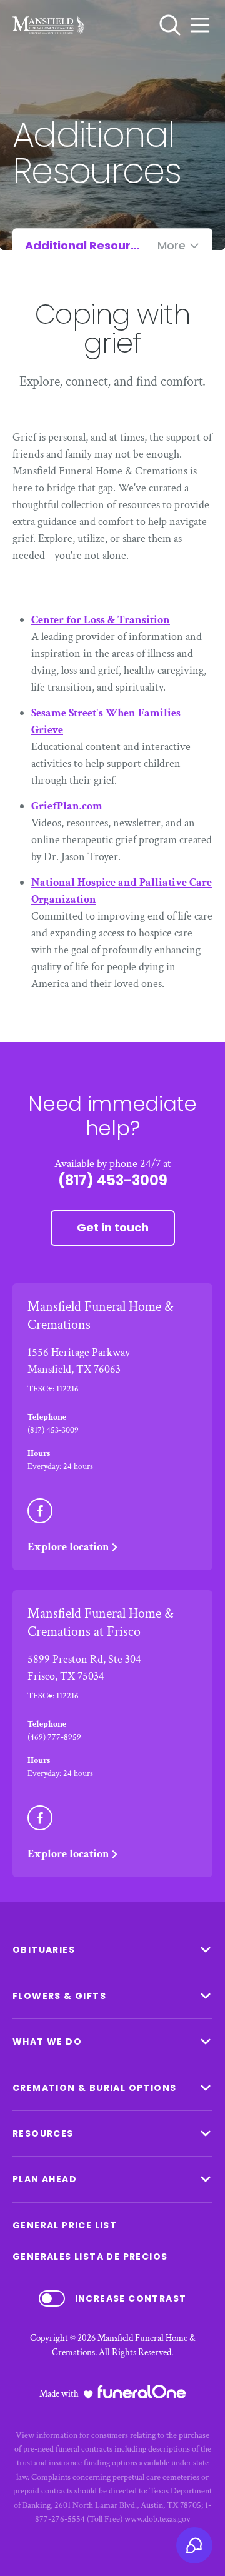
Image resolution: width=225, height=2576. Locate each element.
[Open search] (170, 25)
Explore (68, 1547)
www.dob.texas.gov (157, 2519)
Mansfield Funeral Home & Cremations (100, 1316)
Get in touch (113, 1227)
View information (47, 2435)
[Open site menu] (200, 25)
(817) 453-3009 (113, 1180)
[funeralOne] (142, 2392)
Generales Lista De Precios (90, 2257)
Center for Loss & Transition (101, 620)
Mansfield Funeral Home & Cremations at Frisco (100, 1623)
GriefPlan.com (67, 806)
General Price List (65, 2225)
